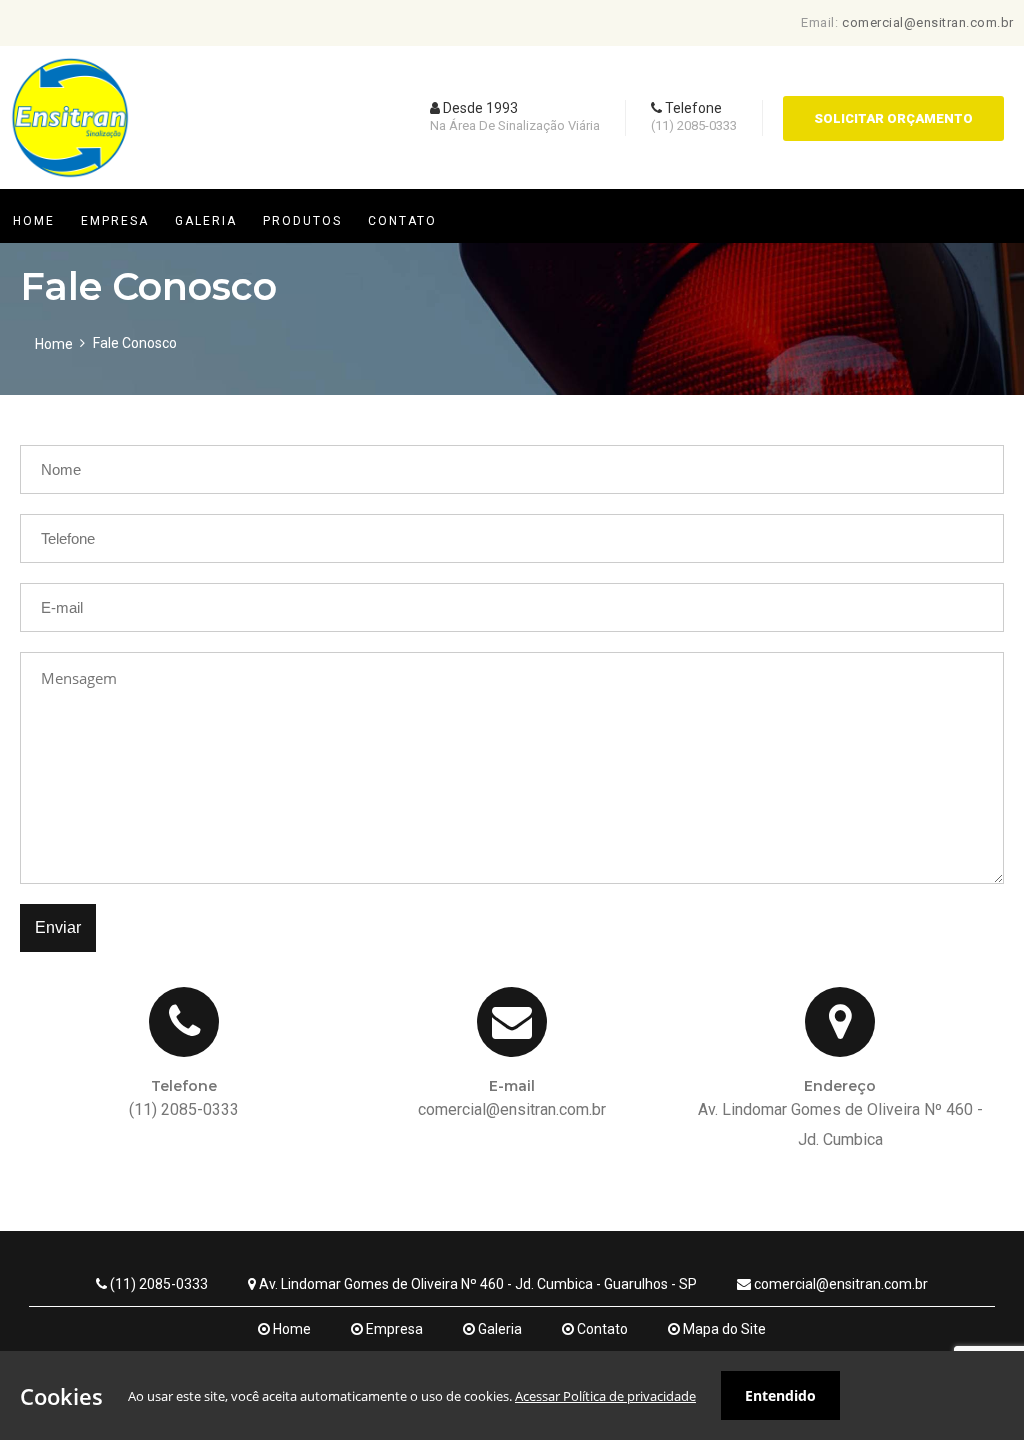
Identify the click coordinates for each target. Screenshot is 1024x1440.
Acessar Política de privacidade (605, 1396)
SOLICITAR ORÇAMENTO (893, 118)
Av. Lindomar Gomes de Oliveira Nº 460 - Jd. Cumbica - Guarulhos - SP (476, 1284)
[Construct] (70, 184)
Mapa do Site (723, 1329)
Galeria (498, 1329)
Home (54, 344)
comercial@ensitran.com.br (928, 22)
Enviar (58, 927)
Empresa (393, 1329)
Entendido (780, 1395)
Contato (601, 1329)
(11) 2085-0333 (157, 1284)
